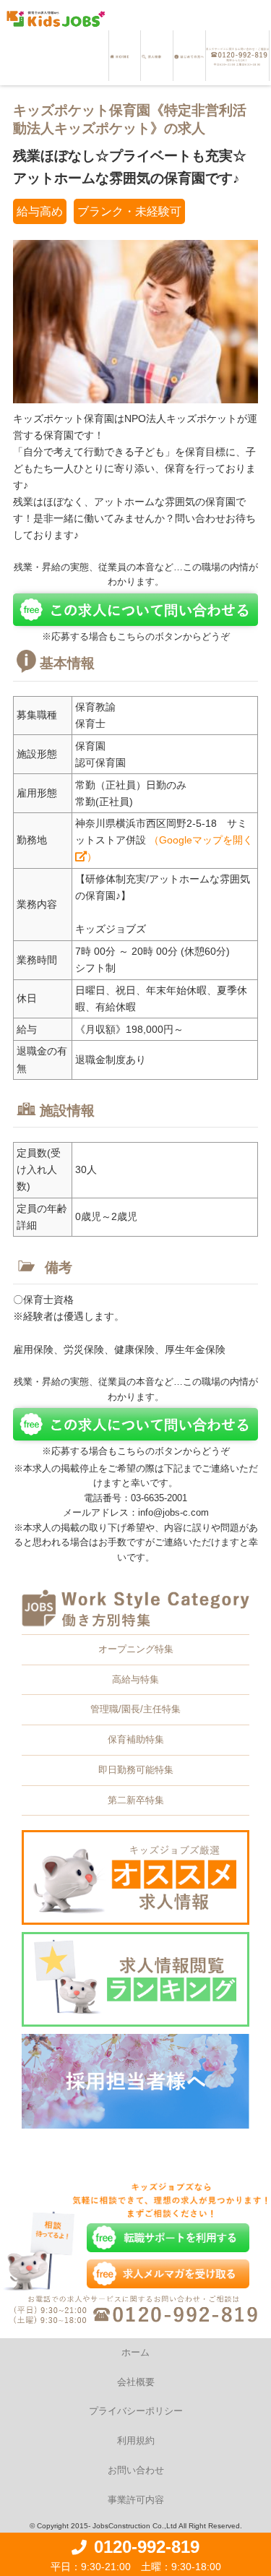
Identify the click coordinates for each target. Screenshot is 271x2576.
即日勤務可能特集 (136, 1770)
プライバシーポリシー (136, 2411)
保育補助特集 (136, 1739)
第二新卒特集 (136, 1800)
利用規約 (136, 2440)
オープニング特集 (136, 1649)
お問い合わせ (136, 2470)
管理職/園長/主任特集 (135, 1709)
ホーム (135, 2352)
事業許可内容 (136, 2500)
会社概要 (136, 2382)
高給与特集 (135, 1679)
